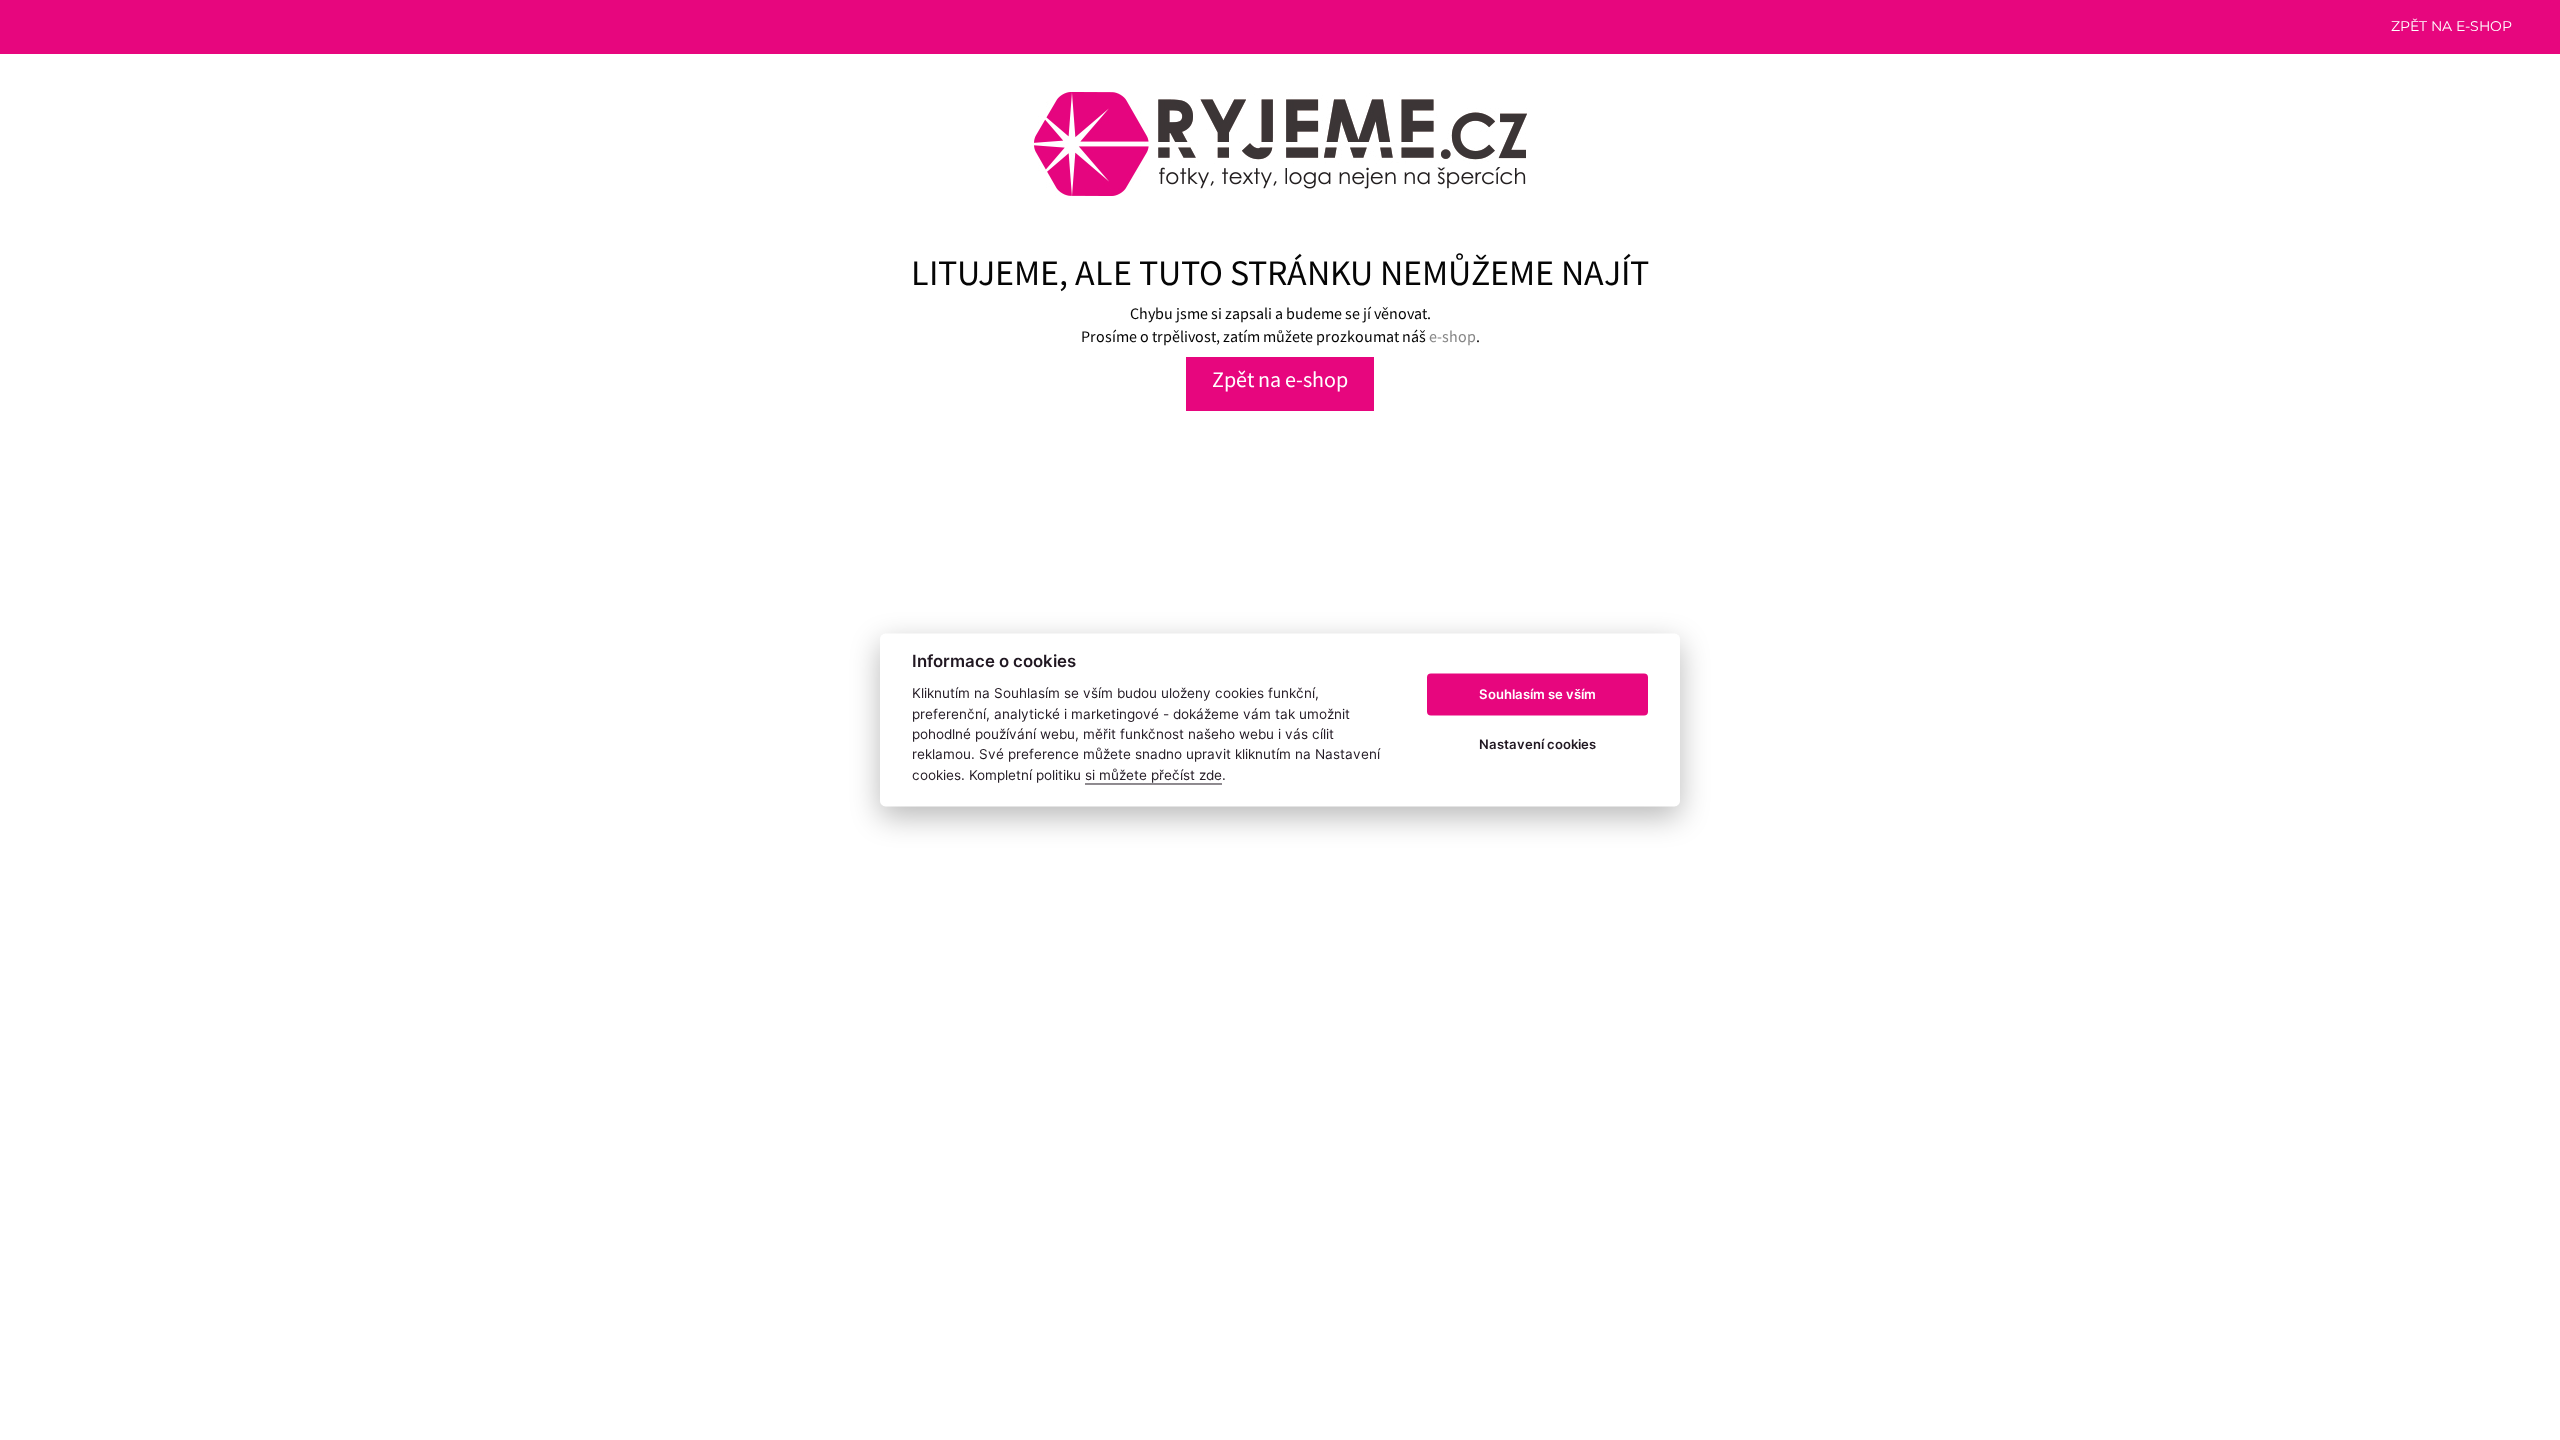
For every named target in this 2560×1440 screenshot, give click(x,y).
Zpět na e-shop (2451, 26)
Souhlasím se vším (1537, 694)
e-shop (1452, 336)
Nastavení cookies (1537, 744)
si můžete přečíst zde (1153, 775)
